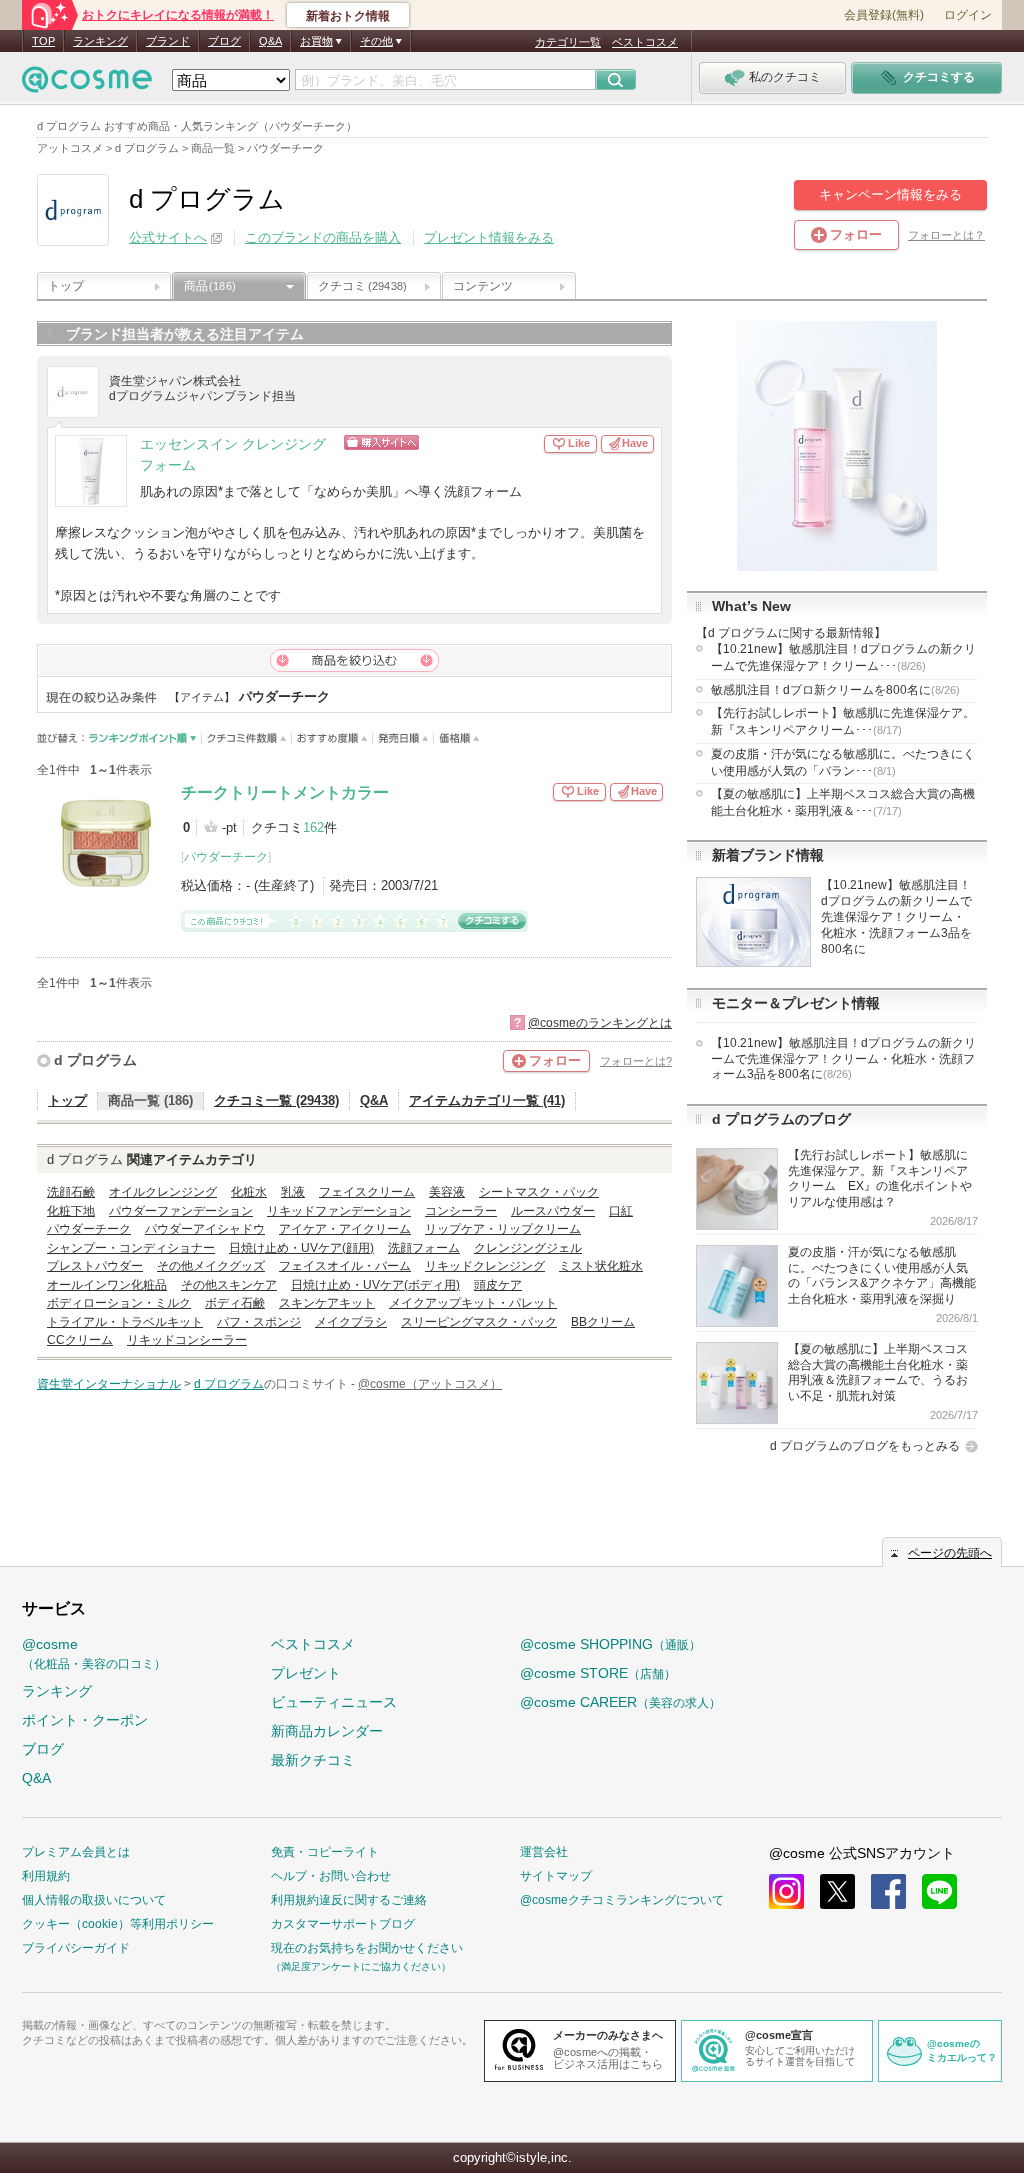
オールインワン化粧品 (107, 1285)
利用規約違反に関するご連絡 (349, 1900)
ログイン (968, 15)
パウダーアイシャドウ (205, 1229)
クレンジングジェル (528, 1248)
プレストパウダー (95, 1266)
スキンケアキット (327, 1303)
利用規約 (46, 1876)
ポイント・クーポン (85, 1720)
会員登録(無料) (884, 15)
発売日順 (403, 738)
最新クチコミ (313, 1760)
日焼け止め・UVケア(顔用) (301, 1248)
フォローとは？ (946, 235)
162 (313, 827)
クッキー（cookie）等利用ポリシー (118, 1924)
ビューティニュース (334, 1702)
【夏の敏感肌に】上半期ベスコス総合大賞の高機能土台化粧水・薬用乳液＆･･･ (843, 802)
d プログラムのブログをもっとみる (865, 1446)
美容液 (447, 1192)
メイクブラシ (351, 1322)
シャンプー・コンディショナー (131, 1248)
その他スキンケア (229, 1285)
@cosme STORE (598, 1673)
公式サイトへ (168, 237)
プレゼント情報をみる (489, 237)
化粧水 (249, 1192)
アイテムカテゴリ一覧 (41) (487, 1100)
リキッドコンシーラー (187, 1340)
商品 (210, 286)
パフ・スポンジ (259, 1322)
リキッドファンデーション (339, 1211)
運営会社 (544, 1852)
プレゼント (306, 1673)
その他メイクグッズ (211, 1266)
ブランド (168, 41)
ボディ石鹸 (235, 1303)
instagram (786, 1891)
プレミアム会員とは (76, 1852)
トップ (66, 286)
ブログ (224, 41)
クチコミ (362, 286)
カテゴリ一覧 (568, 42)
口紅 (621, 1211)
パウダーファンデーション (181, 1211)
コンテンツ (483, 286)
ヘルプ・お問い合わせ (331, 1876)
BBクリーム (603, 1322)
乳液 (293, 1192)
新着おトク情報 (348, 16)
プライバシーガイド (76, 1948)
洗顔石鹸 (71, 1192)
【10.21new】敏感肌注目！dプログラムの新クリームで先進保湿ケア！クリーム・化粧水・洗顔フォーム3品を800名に (896, 917)
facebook (888, 1891)
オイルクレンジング (163, 1192)
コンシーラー (461, 1211)
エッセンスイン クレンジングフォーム (233, 455)
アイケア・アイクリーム (345, 1229)
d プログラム (95, 1060)
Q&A (270, 41)
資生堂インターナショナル (109, 1384)
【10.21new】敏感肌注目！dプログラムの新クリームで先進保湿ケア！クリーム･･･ (843, 657)
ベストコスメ (645, 42)
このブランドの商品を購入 (323, 237)
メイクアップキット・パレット (473, 1303)
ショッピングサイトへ (444, 442)
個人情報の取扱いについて (94, 1900)
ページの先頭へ (950, 1553)
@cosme (94, 1653)
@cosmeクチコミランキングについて (622, 1900)
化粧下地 (71, 1211)
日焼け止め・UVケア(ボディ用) (375, 1285)
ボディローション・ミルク (119, 1303)
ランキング (100, 41)
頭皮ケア (498, 1285)
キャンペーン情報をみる (890, 194)
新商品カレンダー (327, 1731)
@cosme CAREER (620, 1702)
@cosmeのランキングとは (600, 1023)
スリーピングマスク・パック (479, 1322)
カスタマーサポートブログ (343, 1924)
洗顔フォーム (424, 1248)
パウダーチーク (226, 857)
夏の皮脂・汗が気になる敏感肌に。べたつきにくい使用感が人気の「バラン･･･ (843, 762)
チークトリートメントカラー (285, 792)
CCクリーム (80, 1340)
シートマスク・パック (539, 1192)
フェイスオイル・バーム (345, 1266)
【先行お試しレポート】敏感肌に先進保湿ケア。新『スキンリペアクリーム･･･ (843, 721)
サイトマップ (556, 1876)
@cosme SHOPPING (610, 1644)
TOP (43, 41)
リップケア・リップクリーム (503, 1229)
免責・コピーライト (325, 1852)
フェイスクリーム (367, 1192)
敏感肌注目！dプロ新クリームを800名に (835, 690)
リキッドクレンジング (485, 1266)
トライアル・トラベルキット (125, 1322)
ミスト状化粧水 (601, 1266)
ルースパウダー (553, 1211)
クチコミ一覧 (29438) (276, 1100)
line (939, 1891)
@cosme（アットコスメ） (430, 1384)
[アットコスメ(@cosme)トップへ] (87, 84)
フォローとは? (636, 1061)
